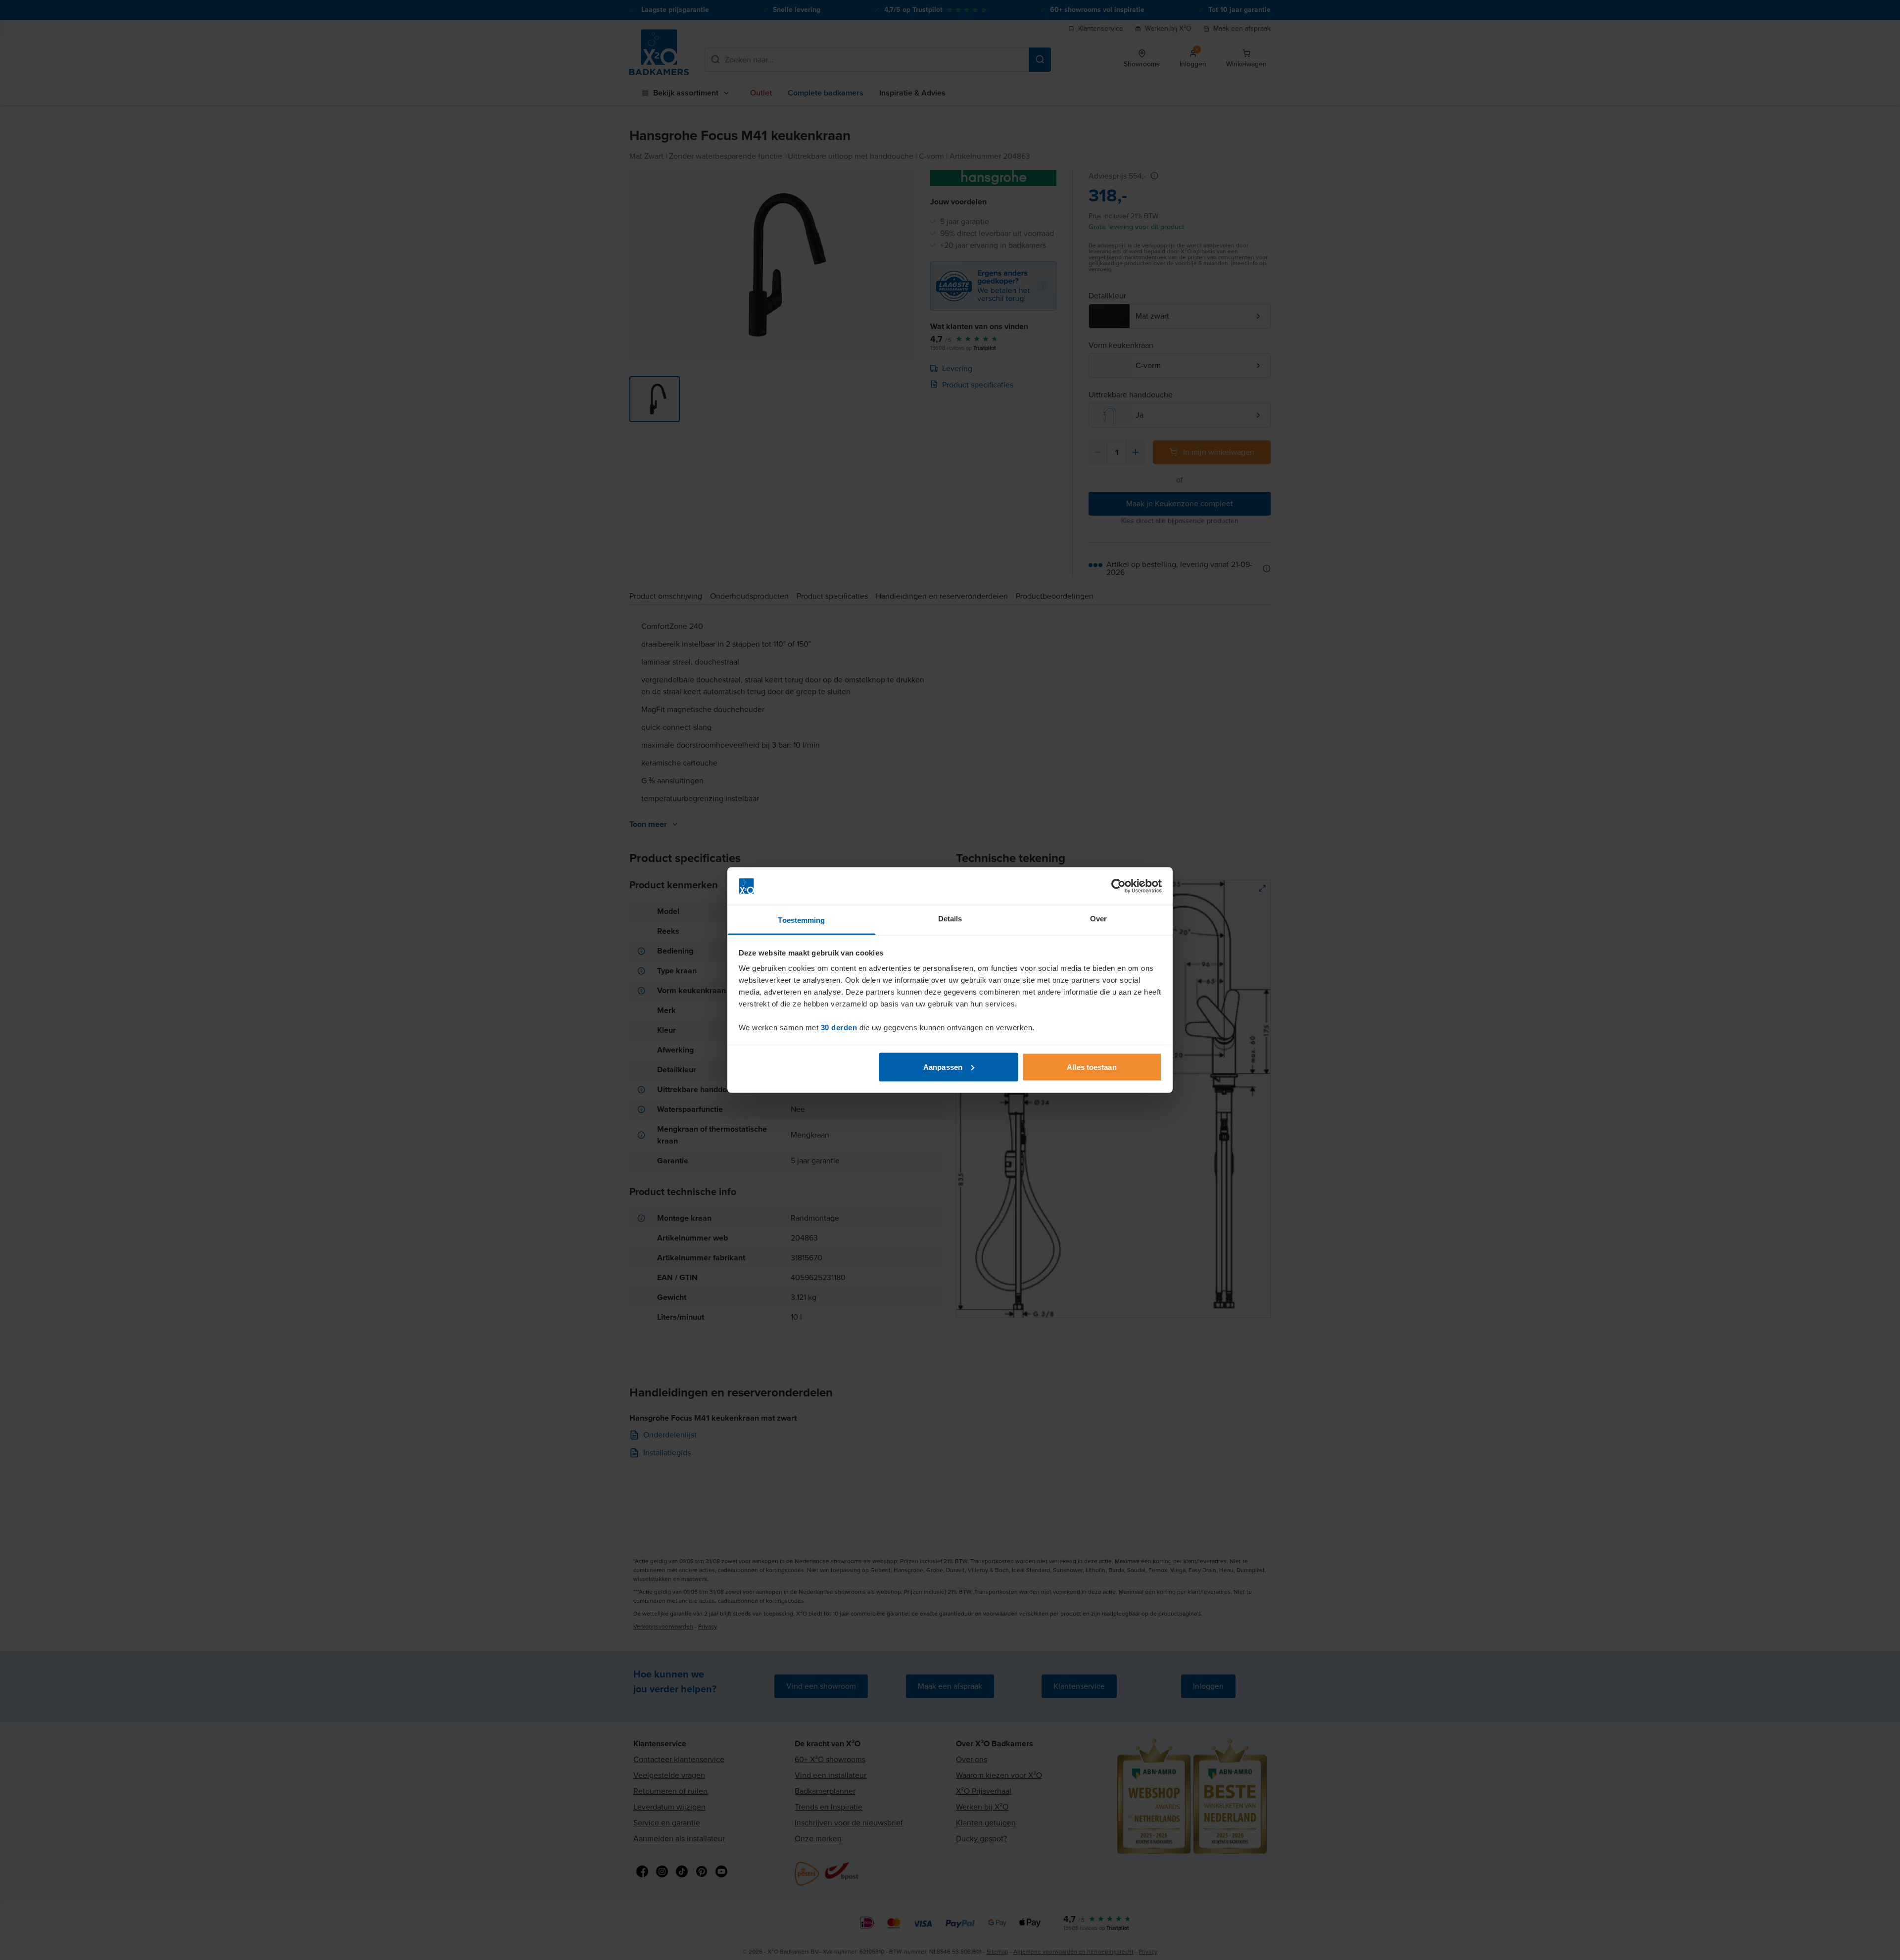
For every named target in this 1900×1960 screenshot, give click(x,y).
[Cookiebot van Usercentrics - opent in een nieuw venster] (1118, 886)
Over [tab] (1098, 919)
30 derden (839, 1028)
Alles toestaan (1092, 1067)
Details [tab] (950, 919)
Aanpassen (943, 1067)
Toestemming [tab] (801, 920)
